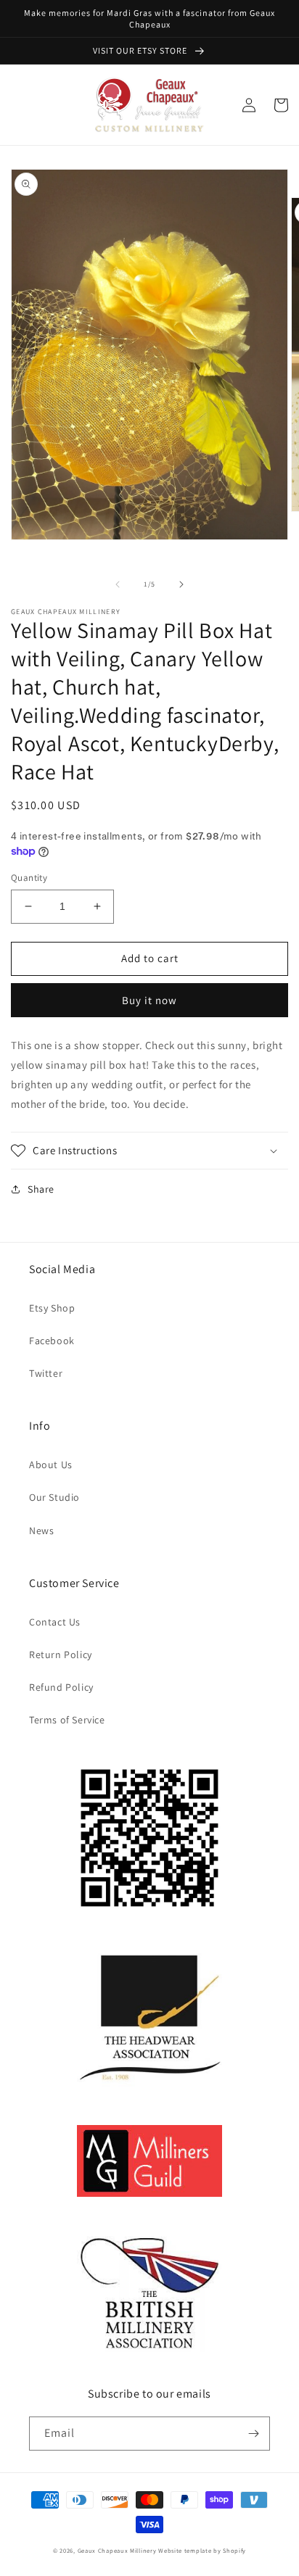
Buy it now (149, 1000)
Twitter (46, 1373)
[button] (149, 1151)
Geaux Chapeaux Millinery (117, 2550)
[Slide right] (181, 584)
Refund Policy (61, 1687)
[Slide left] (118, 584)
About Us (51, 1465)
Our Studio (54, 1497)
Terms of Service (67, 1720)
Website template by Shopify (202, 2550)
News (41, 1531)
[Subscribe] (253, 2434)
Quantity (29, 878)
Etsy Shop (52, 1308)
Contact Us (55, 1622)
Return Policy (61, 1654)
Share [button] (41, 1189)
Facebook (52, 1341)
